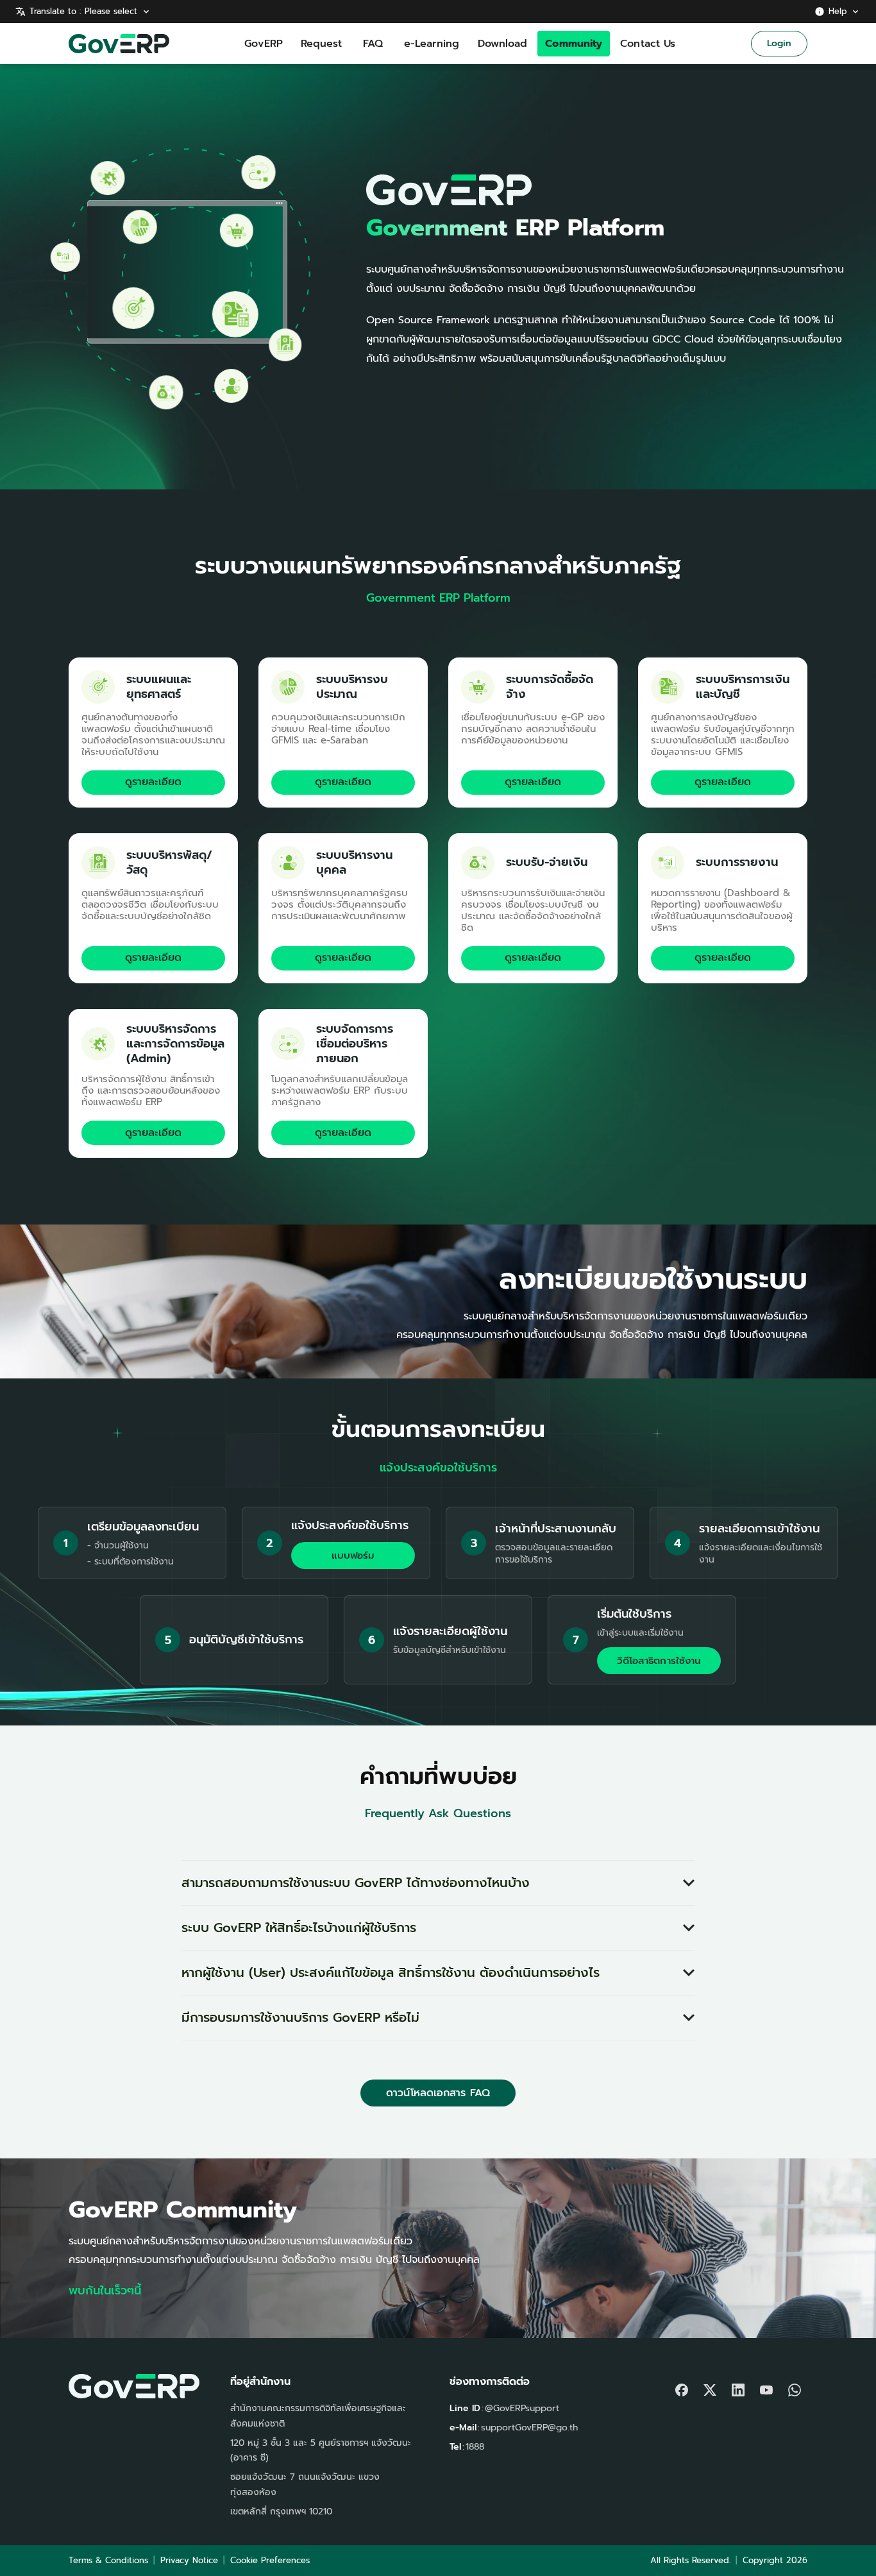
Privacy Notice (189, 2560)
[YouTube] (766, 2387)
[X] (710, 2387)
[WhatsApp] (795, 2387)
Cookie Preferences (270, 2560)
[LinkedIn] (738, 2387)
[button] (438, 1883)
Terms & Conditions (108, 2560)
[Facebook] (682, 2387)
